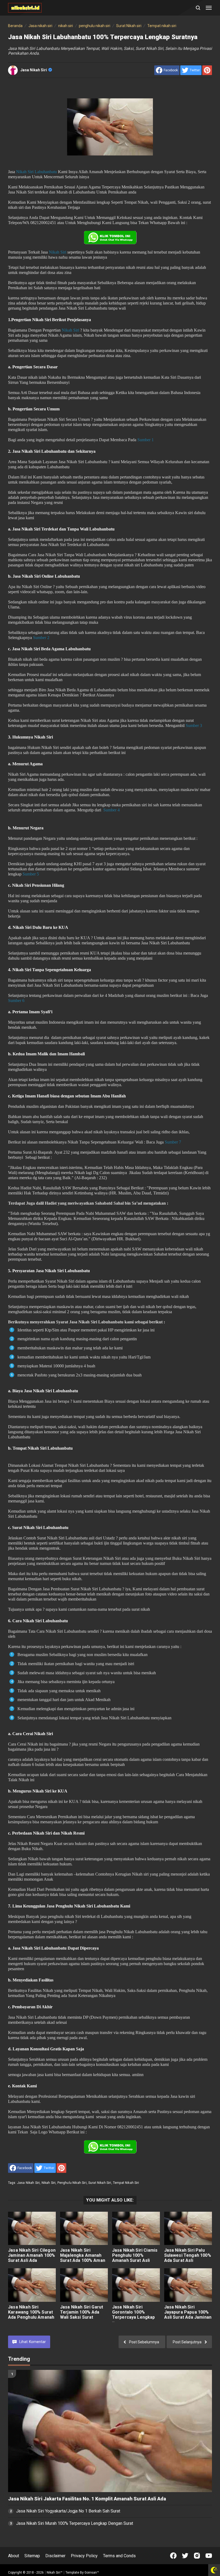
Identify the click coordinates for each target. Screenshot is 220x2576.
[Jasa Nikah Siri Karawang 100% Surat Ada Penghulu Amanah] (32, 2285)
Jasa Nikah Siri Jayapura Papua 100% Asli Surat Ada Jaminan (188, 2312)
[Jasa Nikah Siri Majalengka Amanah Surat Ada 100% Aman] (84, 2228)
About (14, 2556)
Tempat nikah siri (126, 2183)
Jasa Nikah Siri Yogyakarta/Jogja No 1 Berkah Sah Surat (68, 2511)
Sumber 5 (31, 874)
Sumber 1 (146, 440)
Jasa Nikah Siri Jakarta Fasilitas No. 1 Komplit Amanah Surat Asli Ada (87, 2499)
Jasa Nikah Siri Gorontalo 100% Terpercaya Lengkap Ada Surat (134, 2315)
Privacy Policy (84, 2556)
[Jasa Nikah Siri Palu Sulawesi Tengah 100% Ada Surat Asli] (188, 2228)
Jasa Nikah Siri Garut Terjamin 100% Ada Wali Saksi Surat (82, 2312)
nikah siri (49, 2183)
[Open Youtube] (209, 2556)
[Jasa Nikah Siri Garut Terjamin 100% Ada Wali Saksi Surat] (84, 2285)
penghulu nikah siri (72, 2183)
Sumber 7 (173, 1142)
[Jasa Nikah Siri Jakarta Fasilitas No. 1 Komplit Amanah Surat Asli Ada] (110, 2431)
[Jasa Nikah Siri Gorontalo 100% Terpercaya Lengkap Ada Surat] (136, 2285)
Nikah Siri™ (55, 2573)
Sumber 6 (16, 1001)
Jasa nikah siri (28, 2183)
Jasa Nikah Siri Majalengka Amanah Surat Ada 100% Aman (83, 2255)
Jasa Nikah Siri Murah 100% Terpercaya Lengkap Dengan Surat (75, 2523)
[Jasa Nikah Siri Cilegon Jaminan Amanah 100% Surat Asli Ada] (32, 2228)
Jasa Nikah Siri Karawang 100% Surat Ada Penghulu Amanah (31, 2312)
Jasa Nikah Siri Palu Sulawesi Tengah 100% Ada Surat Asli (188, 2255)
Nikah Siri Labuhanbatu (36, 172)
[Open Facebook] (173, 2556)
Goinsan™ (92, 2573)
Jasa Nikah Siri (34, 70)
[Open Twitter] (185, 2556)
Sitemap (32, 2556)
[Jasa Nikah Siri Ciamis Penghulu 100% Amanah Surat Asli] (136, 2228)
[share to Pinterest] (207, 70)
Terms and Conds (119, 2556)
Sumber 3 (194, 725)
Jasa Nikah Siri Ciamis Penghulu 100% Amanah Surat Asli (135, 2255)
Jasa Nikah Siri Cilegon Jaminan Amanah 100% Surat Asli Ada (32, 2255)
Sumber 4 (111, 810)
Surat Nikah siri (100, 2183)
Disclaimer (55, 2556)
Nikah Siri (58, 252)
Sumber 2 (41, 638)
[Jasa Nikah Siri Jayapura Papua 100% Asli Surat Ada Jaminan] (188, 2285)
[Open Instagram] (197, 2556)
